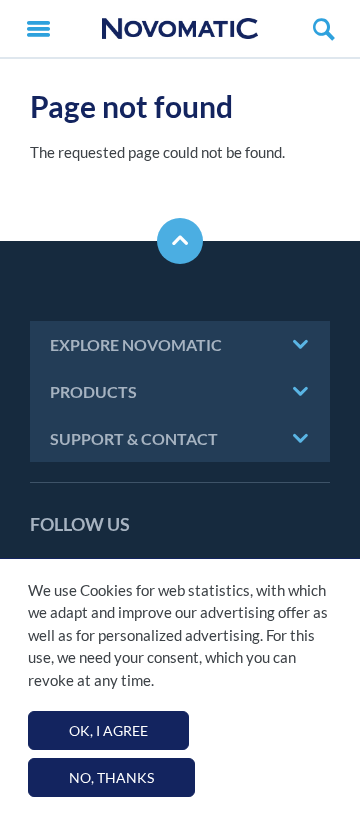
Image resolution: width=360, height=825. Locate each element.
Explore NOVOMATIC (136, 344)
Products (93, 391)
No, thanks (111, 777)
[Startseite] (180, 28)
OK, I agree (108, 730)
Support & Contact (134, 438)
